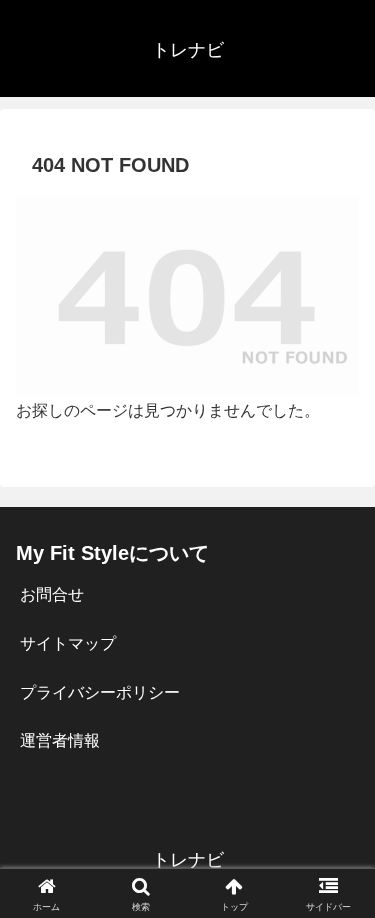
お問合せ (52, 594)
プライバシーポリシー (100, 692)
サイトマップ (68, 643)
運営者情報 (60, 740)
